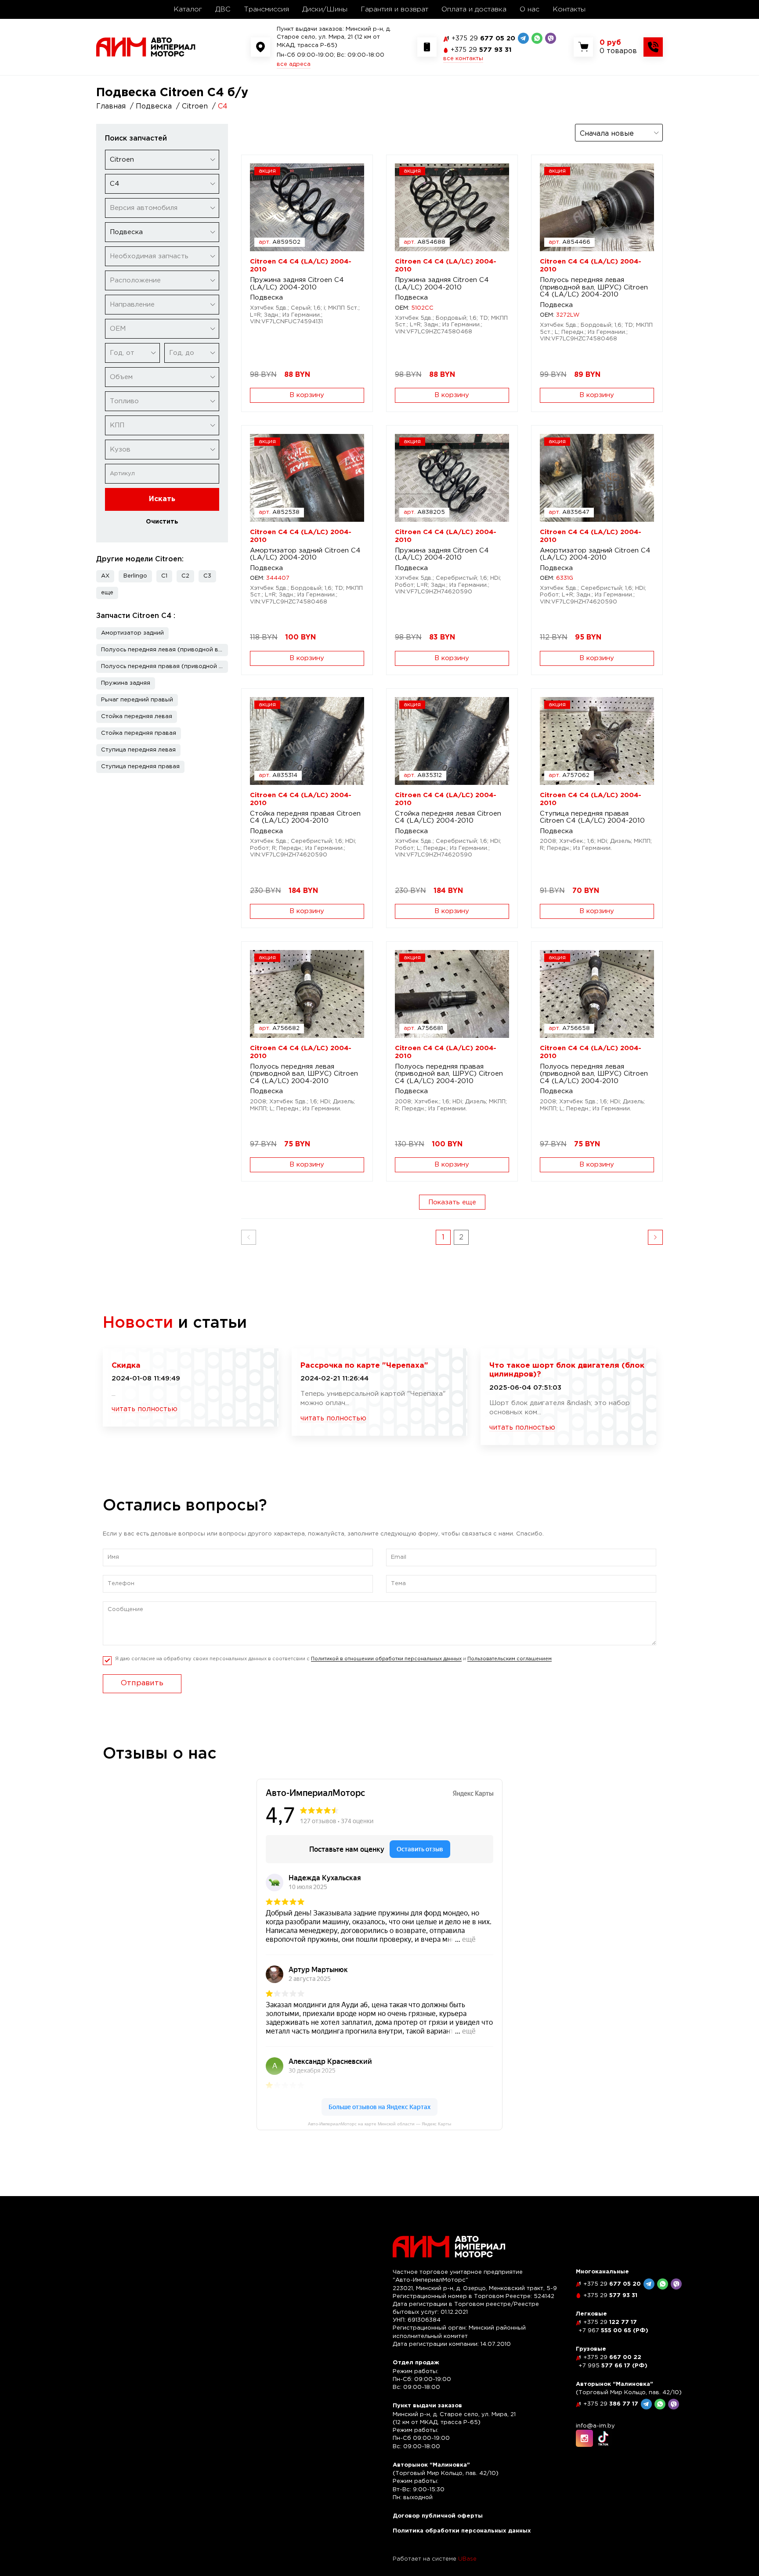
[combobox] (162, 160)
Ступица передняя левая (138, 750)
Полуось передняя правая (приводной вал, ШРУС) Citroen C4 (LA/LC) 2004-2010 (449, 1074)
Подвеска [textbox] (126, 232)
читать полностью (145, 1409)
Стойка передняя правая (139, 733)
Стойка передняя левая (137, 717)
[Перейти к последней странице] (655, 1237)
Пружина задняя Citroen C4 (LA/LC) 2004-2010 (297, 284)
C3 (207, 576)
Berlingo (135, 576)
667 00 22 (612, 2357)
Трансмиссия (266, 9)
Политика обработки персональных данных (462, 2531)
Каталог (188, 9)
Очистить (162, 522)
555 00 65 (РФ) (613, 2331)
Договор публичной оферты (438, 2516)
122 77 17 (610, 2322)
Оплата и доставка (474, 9)
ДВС (223, 9)
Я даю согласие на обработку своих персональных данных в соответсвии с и (333, 1659)
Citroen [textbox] (122, 160)
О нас (529, 9)
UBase (467, 2559)
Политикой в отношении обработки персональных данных (386, 1659)
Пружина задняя (126, 683)
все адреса (294, 64)
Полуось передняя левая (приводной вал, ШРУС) (164, 650)
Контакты (569, 9)
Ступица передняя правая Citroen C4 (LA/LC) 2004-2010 (592, 817)
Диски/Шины (325, 9)
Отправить (142, 1683)
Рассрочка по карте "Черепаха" (364, 1366)
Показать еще (452, 1202)
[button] (107, 593)
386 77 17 (611, 2404)
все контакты (463, 59)
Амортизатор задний (132, 633)
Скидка (126, 1366)
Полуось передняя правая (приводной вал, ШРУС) (164, 667)
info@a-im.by (595, 2426)
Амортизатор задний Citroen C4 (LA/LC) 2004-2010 (305, 554)
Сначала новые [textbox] (607, 134)
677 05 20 (483, 38)
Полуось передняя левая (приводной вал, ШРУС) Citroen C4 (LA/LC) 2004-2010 (594, 287)
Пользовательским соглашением (510, 1659)
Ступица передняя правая (140, 767)
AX (105, 576)
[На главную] (146, 47)
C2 (185, 576)
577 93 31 (481, 50)
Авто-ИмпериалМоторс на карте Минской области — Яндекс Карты (379, 2124)
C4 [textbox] (115, 184)
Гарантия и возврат (394, 9)
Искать (162, 499)
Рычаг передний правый (137, 700)
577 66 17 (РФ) (613, 2366)
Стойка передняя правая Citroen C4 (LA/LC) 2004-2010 (305, 817)
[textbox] (162, 208)
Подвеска (266, 298)
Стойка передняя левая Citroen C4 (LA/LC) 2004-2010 (448, 817)
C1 (164, 576)
